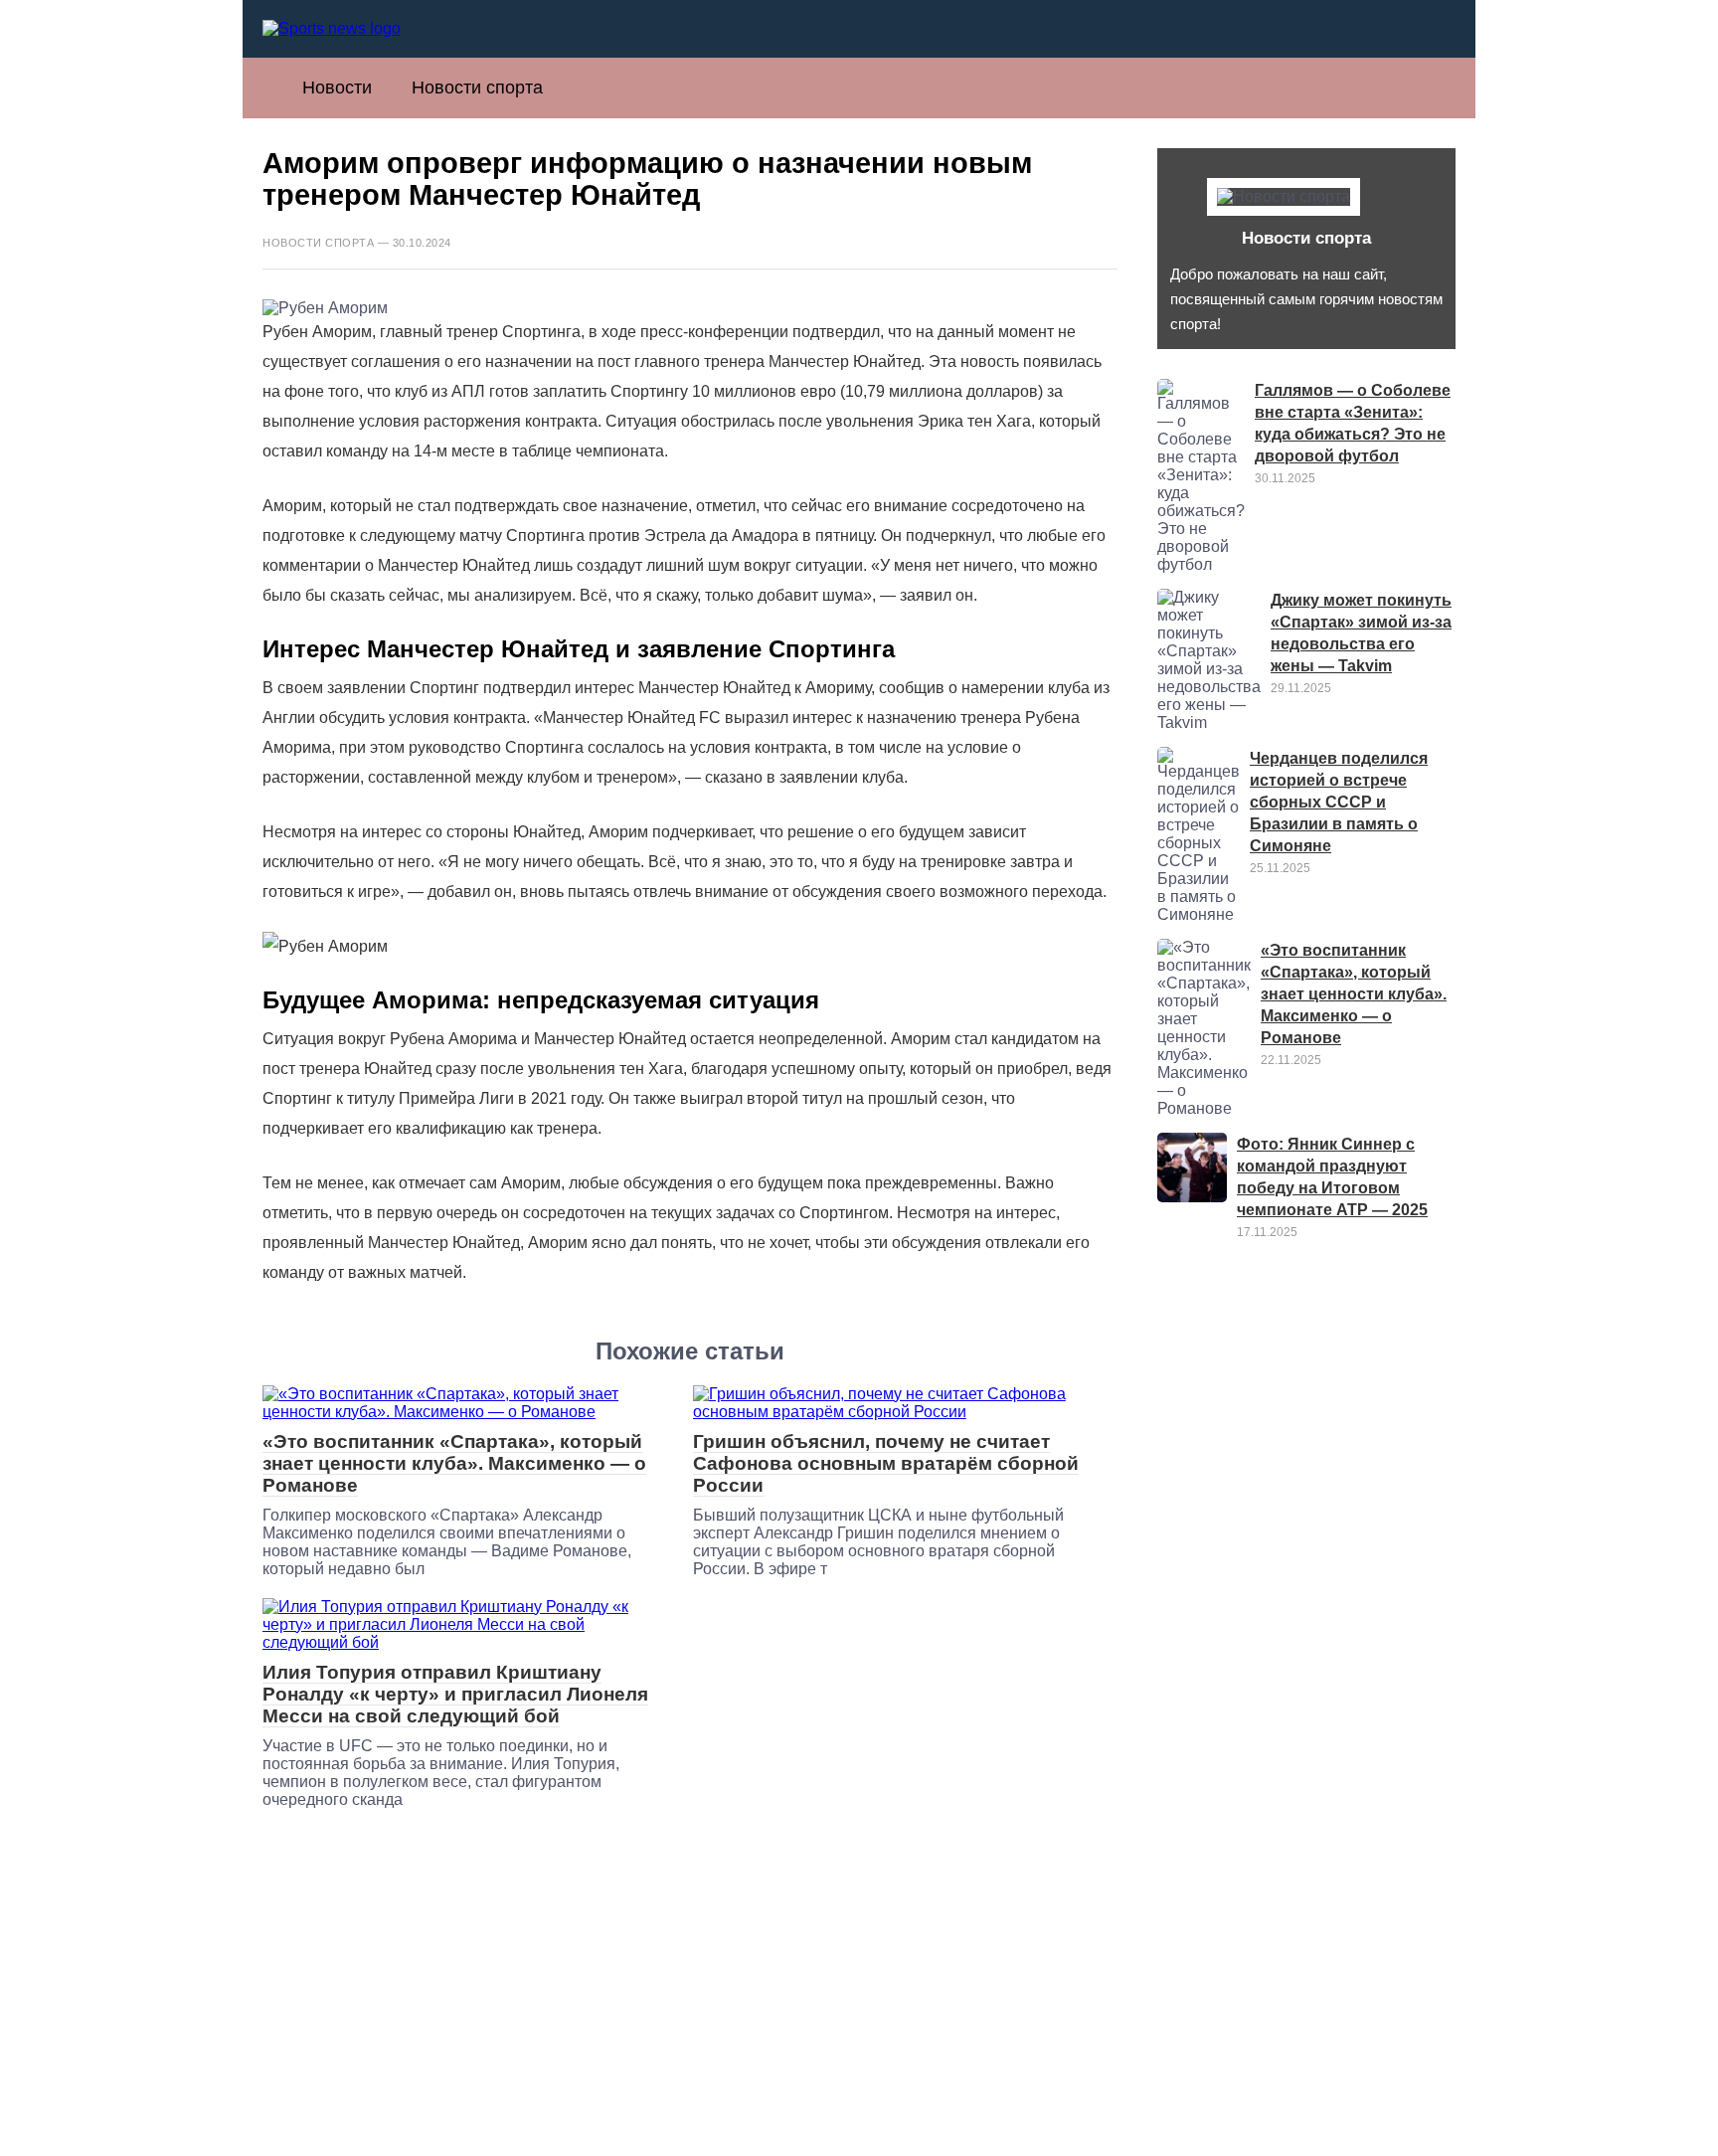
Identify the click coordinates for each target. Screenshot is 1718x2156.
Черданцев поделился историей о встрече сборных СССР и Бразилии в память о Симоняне (1339, 802)
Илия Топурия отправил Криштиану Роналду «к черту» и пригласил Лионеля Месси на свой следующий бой (455, 1694)
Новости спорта (477, 88)
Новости (337, 88)
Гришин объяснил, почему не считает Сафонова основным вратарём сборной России (886, 1463)
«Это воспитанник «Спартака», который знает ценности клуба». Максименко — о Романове (454, 1463)
